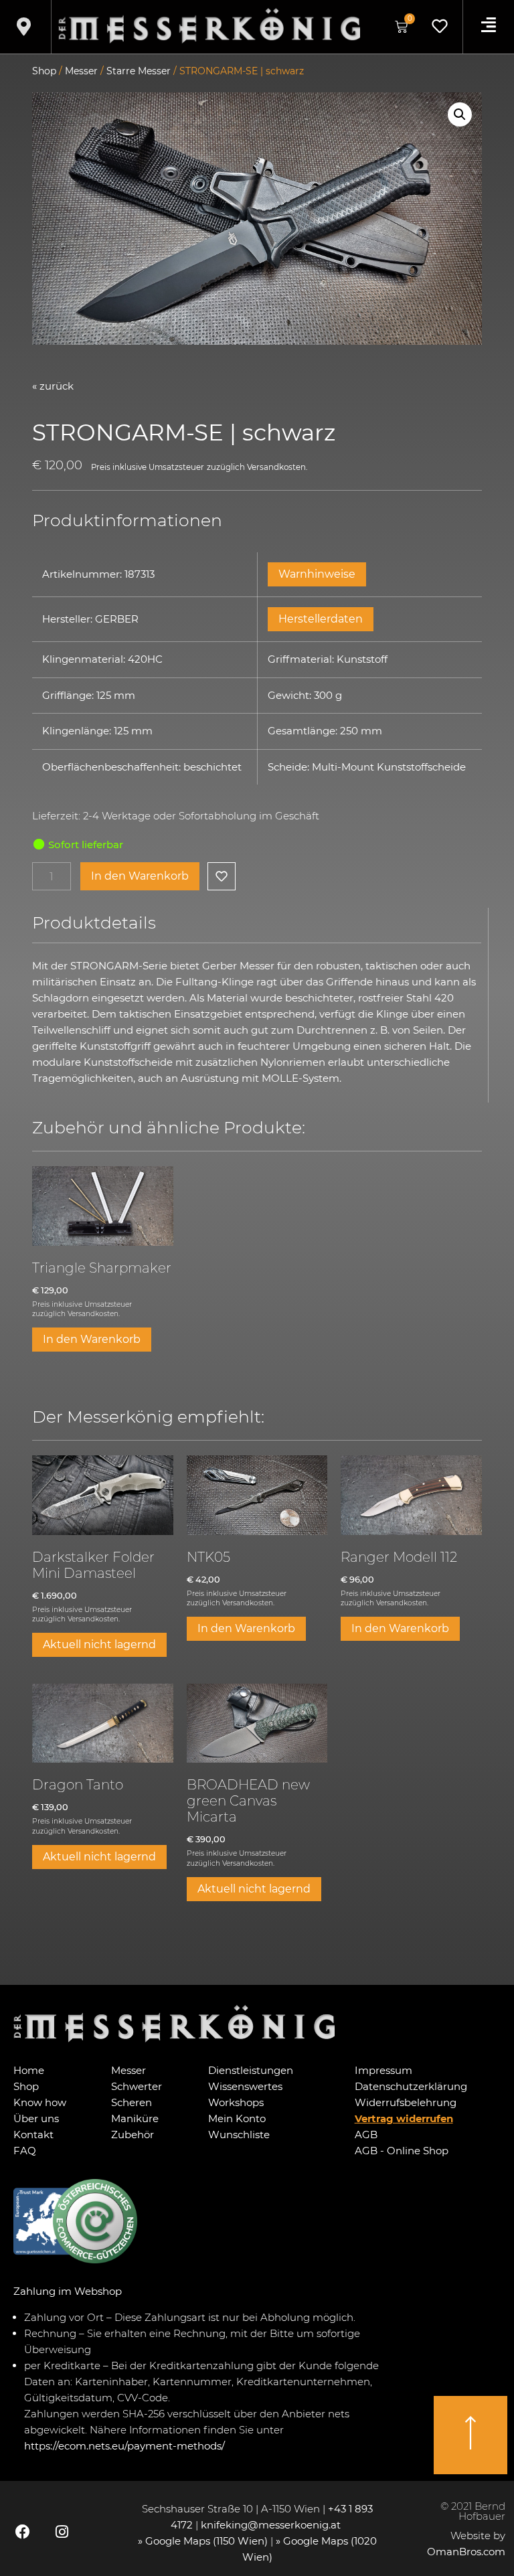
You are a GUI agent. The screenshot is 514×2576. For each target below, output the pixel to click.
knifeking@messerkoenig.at (272, 2525)
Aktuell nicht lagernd (99, 1644)
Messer (81, 71)
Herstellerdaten (321, 619)
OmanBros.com (466, 2552)
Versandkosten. (277, 467)
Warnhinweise (317, 574)
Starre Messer (139, 71)
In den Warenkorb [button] (92, 1339)
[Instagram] (62, 2532)
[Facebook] (23, 2532)
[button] (460, 114)
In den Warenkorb (140, 876)
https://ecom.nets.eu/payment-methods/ (124, 2446)
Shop (44, 71)
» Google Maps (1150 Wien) (204, 2541)
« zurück (53, 386)
